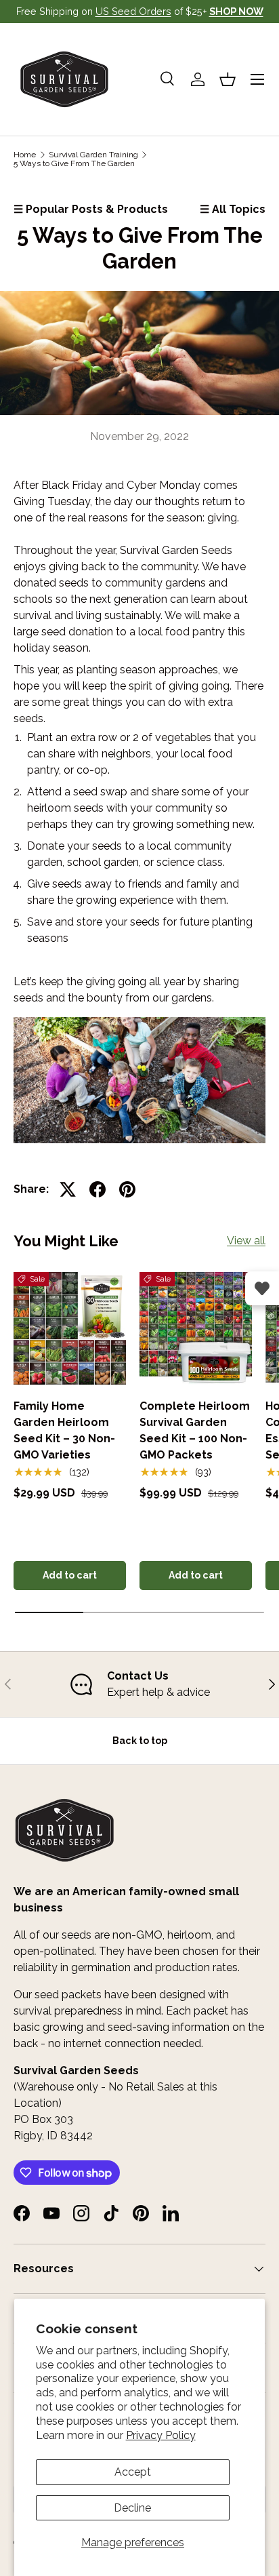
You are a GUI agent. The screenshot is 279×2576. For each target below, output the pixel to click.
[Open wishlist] (262, 1288)
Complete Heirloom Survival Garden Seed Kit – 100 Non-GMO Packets (195, 1430)
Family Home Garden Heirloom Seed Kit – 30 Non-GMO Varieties (64, 1430)
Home (25, 155)
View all (246, 1241)
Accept (133, 2472)
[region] (139, 1684)
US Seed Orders (133, 11)
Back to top (140, 1741)
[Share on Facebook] (98, 1189)
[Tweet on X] (68, 1189)
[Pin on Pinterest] (127, 1189)
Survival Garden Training (93, 155)
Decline (132, 2508)
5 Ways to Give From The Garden (74, 163)
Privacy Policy (161, 2435)
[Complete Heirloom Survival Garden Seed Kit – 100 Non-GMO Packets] (196, 1328)
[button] (228, 79)
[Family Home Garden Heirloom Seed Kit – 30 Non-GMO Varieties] (70, 1328)
